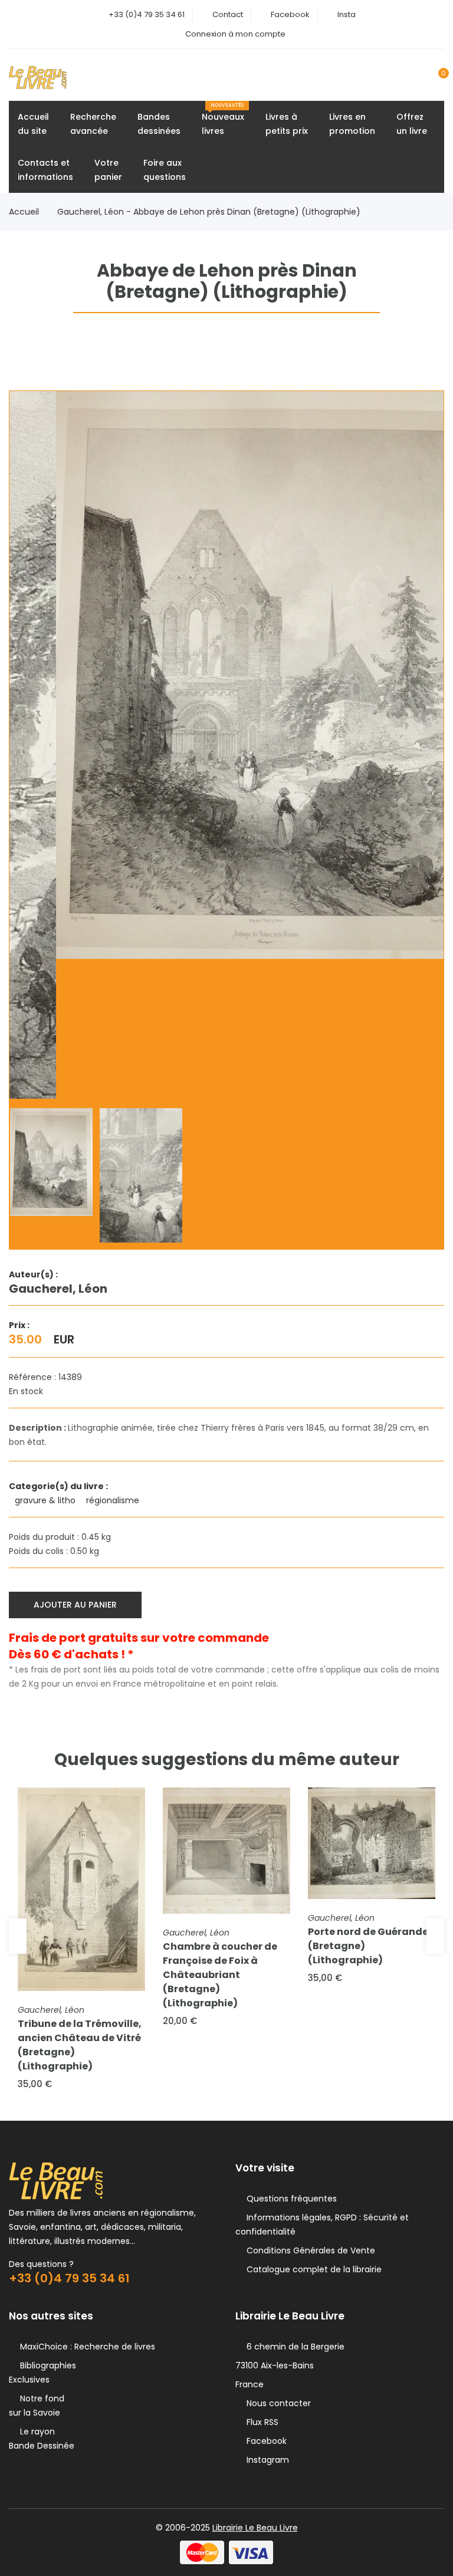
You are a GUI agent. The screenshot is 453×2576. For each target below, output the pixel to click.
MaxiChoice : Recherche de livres (85, 2347)
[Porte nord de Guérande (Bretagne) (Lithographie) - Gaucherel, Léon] (372, 1843)
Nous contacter (276, 2403)
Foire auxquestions (165, 170)
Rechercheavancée (93, 124)
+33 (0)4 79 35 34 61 (147, 14)
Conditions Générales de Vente (308, 2250)
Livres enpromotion (352, 124)
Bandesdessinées (159, 124)
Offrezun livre (412, 124)
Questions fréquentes (289, 2199)
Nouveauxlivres (223, 119)
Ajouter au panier (75, 1605)
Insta (347, 14)
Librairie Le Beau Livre (255, 2528)
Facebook (290, 14)
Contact (228, 14)
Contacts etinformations (45, 170)
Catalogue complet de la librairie (312, 2269)
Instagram (265, 2460)
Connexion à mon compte (235, 34)
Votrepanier (108, 170)
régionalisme (114, 1500)
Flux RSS (260, 2422)
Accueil (24, 212)
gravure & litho (46, 1500)
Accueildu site (33, 124)
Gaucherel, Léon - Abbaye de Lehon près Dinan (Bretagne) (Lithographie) (209, 212)
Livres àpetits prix (287, 124)
